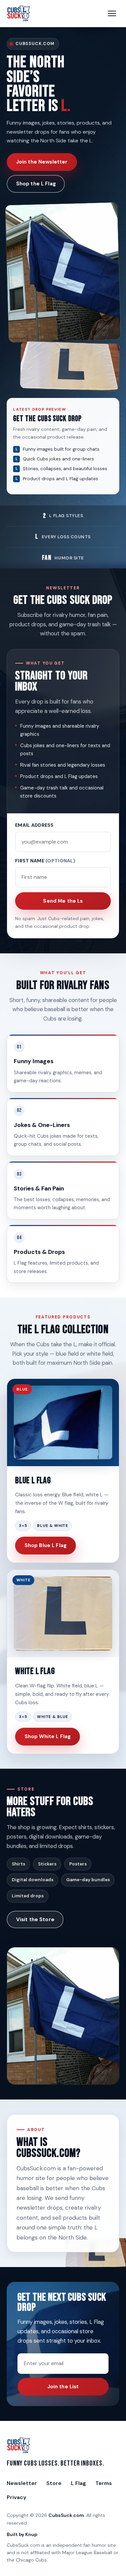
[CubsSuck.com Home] (19, 13)
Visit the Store (35, 1919)
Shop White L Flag (48, 1736)
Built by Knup (22, 2534)
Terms (104, 2483)
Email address (34, 825)
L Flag (78, 2483)
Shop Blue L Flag (46, 1545)
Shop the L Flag (36, 184)
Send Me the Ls (63, 901)
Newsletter (22, 2483)
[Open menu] (112, 13)
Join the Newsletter (42, 162)
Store (54, 2483)
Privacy (16, 2497)
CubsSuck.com (66, 2515)
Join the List (63, 2387)
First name (45, 861)
